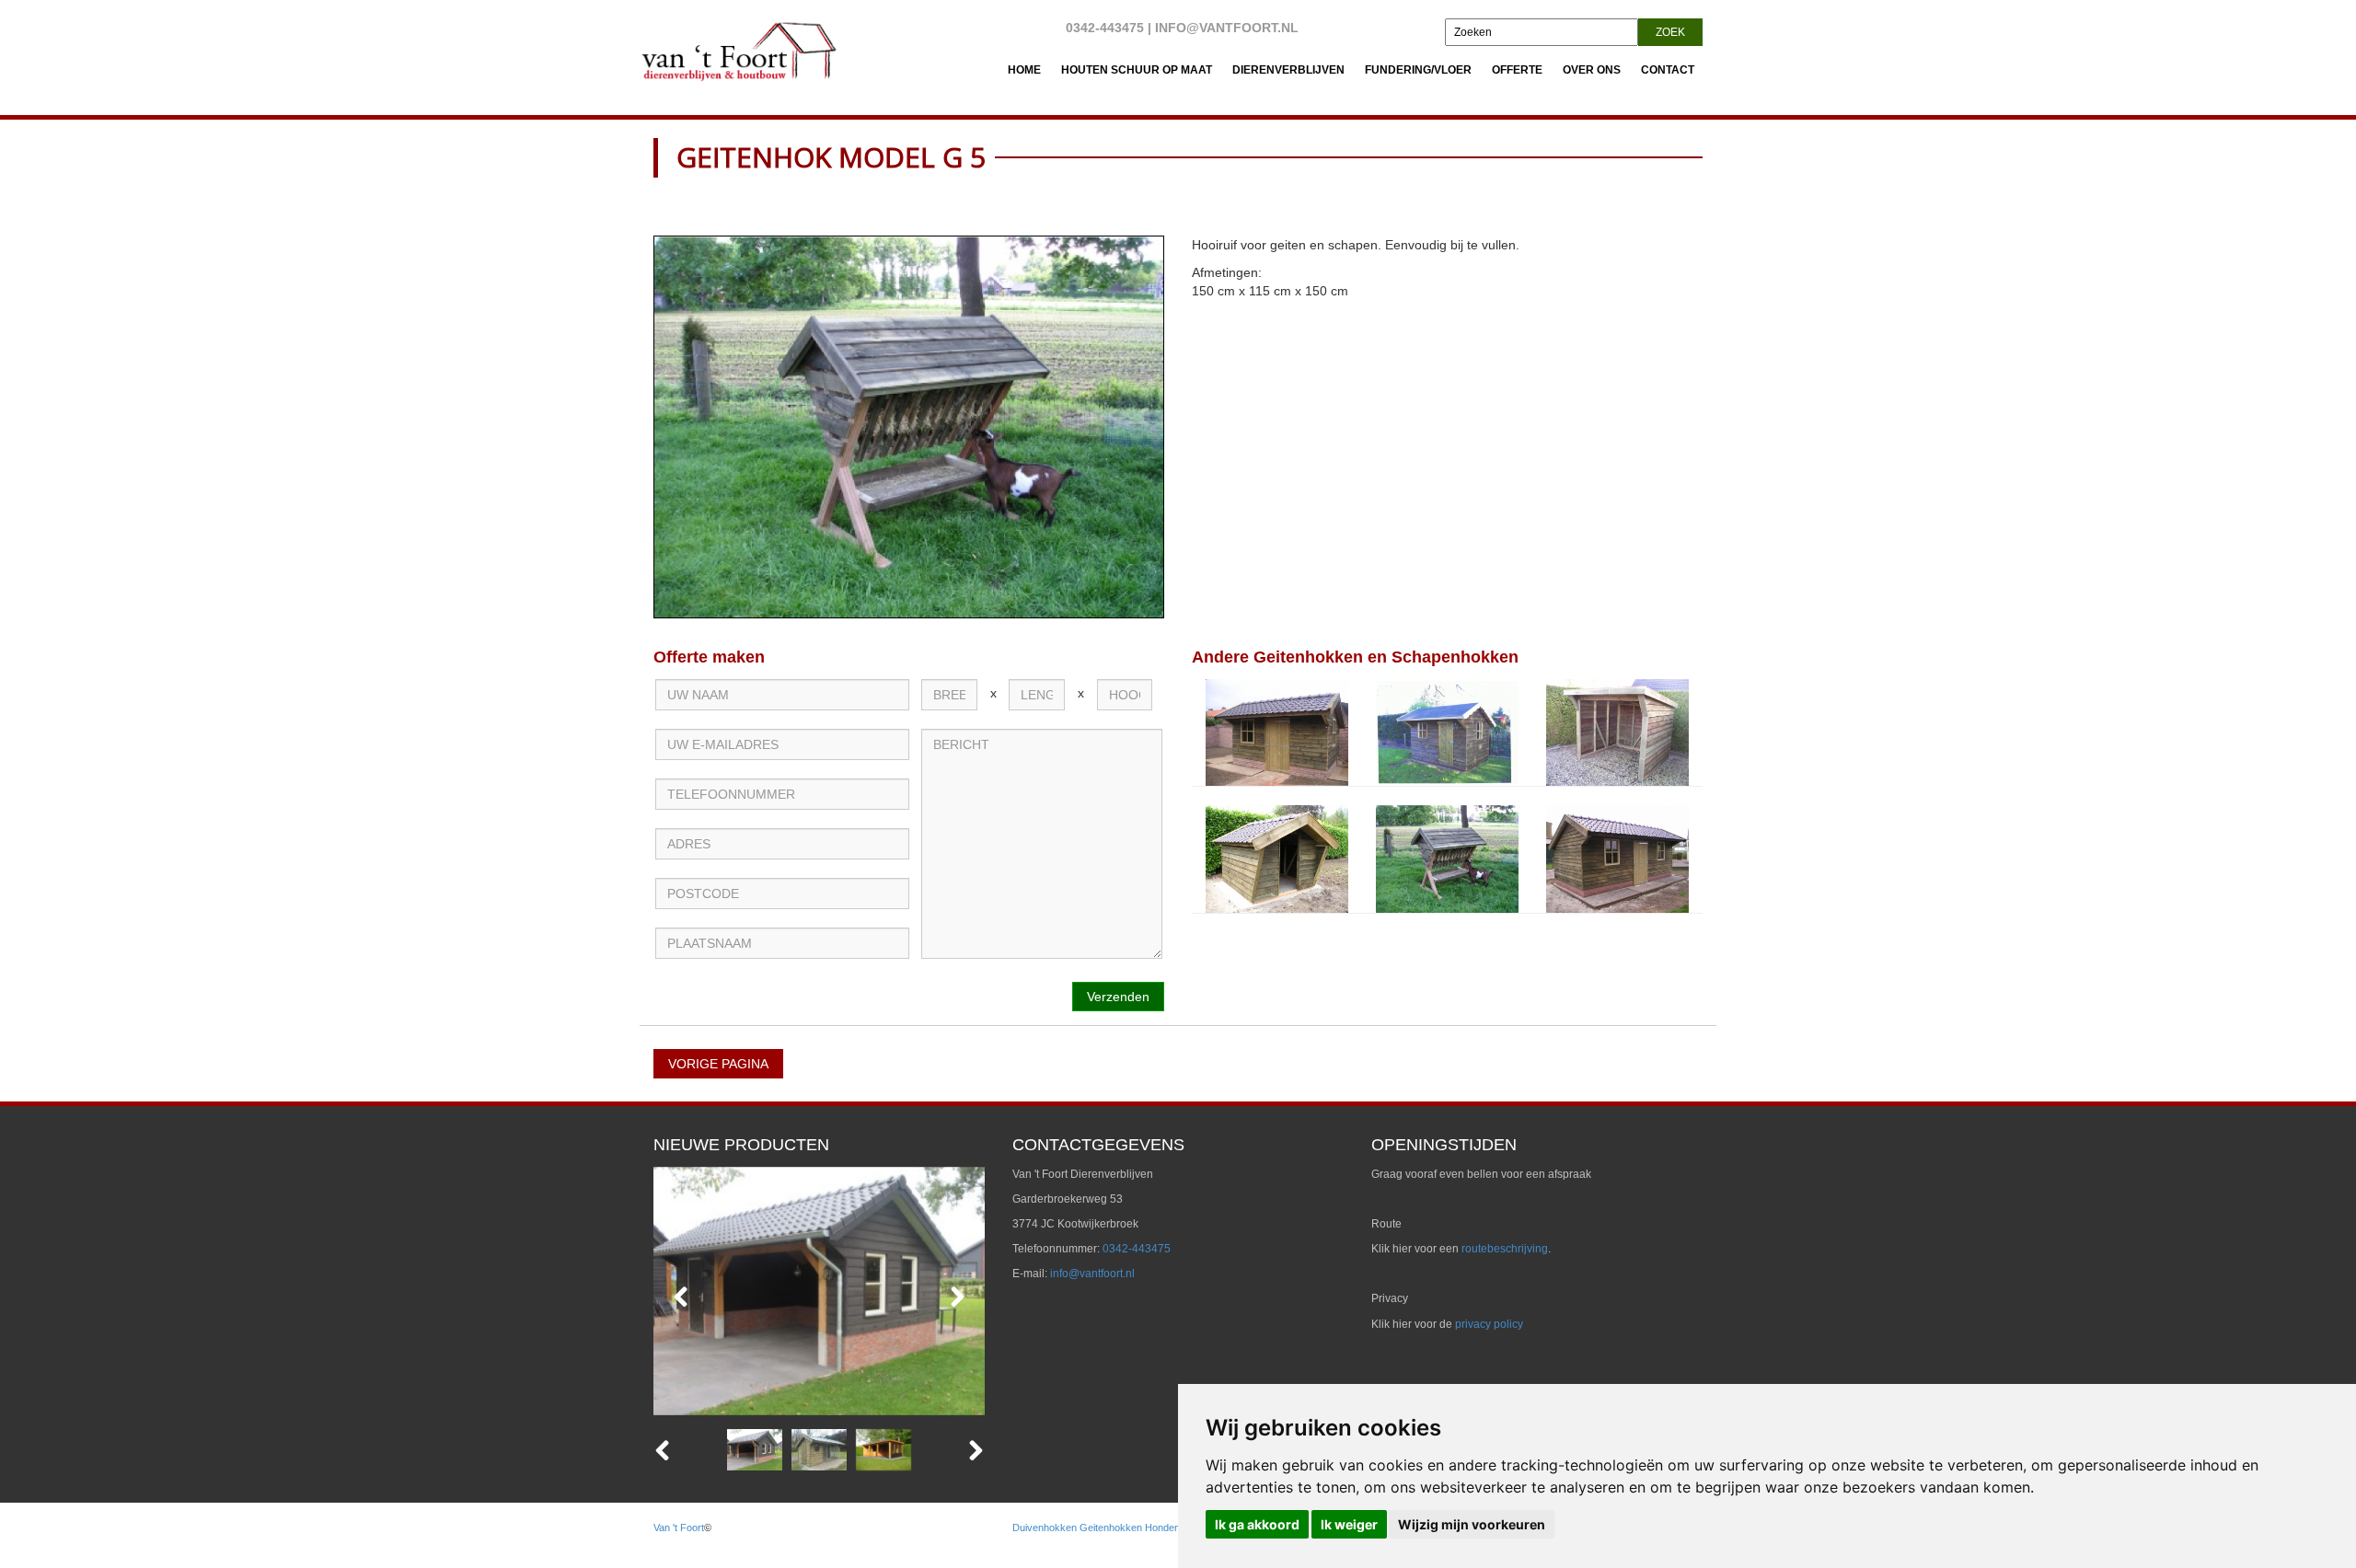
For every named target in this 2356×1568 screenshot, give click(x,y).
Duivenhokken (1045, 1528)
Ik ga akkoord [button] (1257, 1524)
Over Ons (1592, 70)
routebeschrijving (1505, 1249)
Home (1024, 70)
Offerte (1517, 70)
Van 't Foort (679, 1528)
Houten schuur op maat (1137, 70)
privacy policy (1489, 1324)
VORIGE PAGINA (718, 1064)
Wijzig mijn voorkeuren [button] (1472, 1524)
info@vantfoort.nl (1227, 28)
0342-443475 (1105, 28)
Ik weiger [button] (1349, 1524)
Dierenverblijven (1288, 70)
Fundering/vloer (1418, 70)
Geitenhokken (1111, 1528)
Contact (1668, 70)
